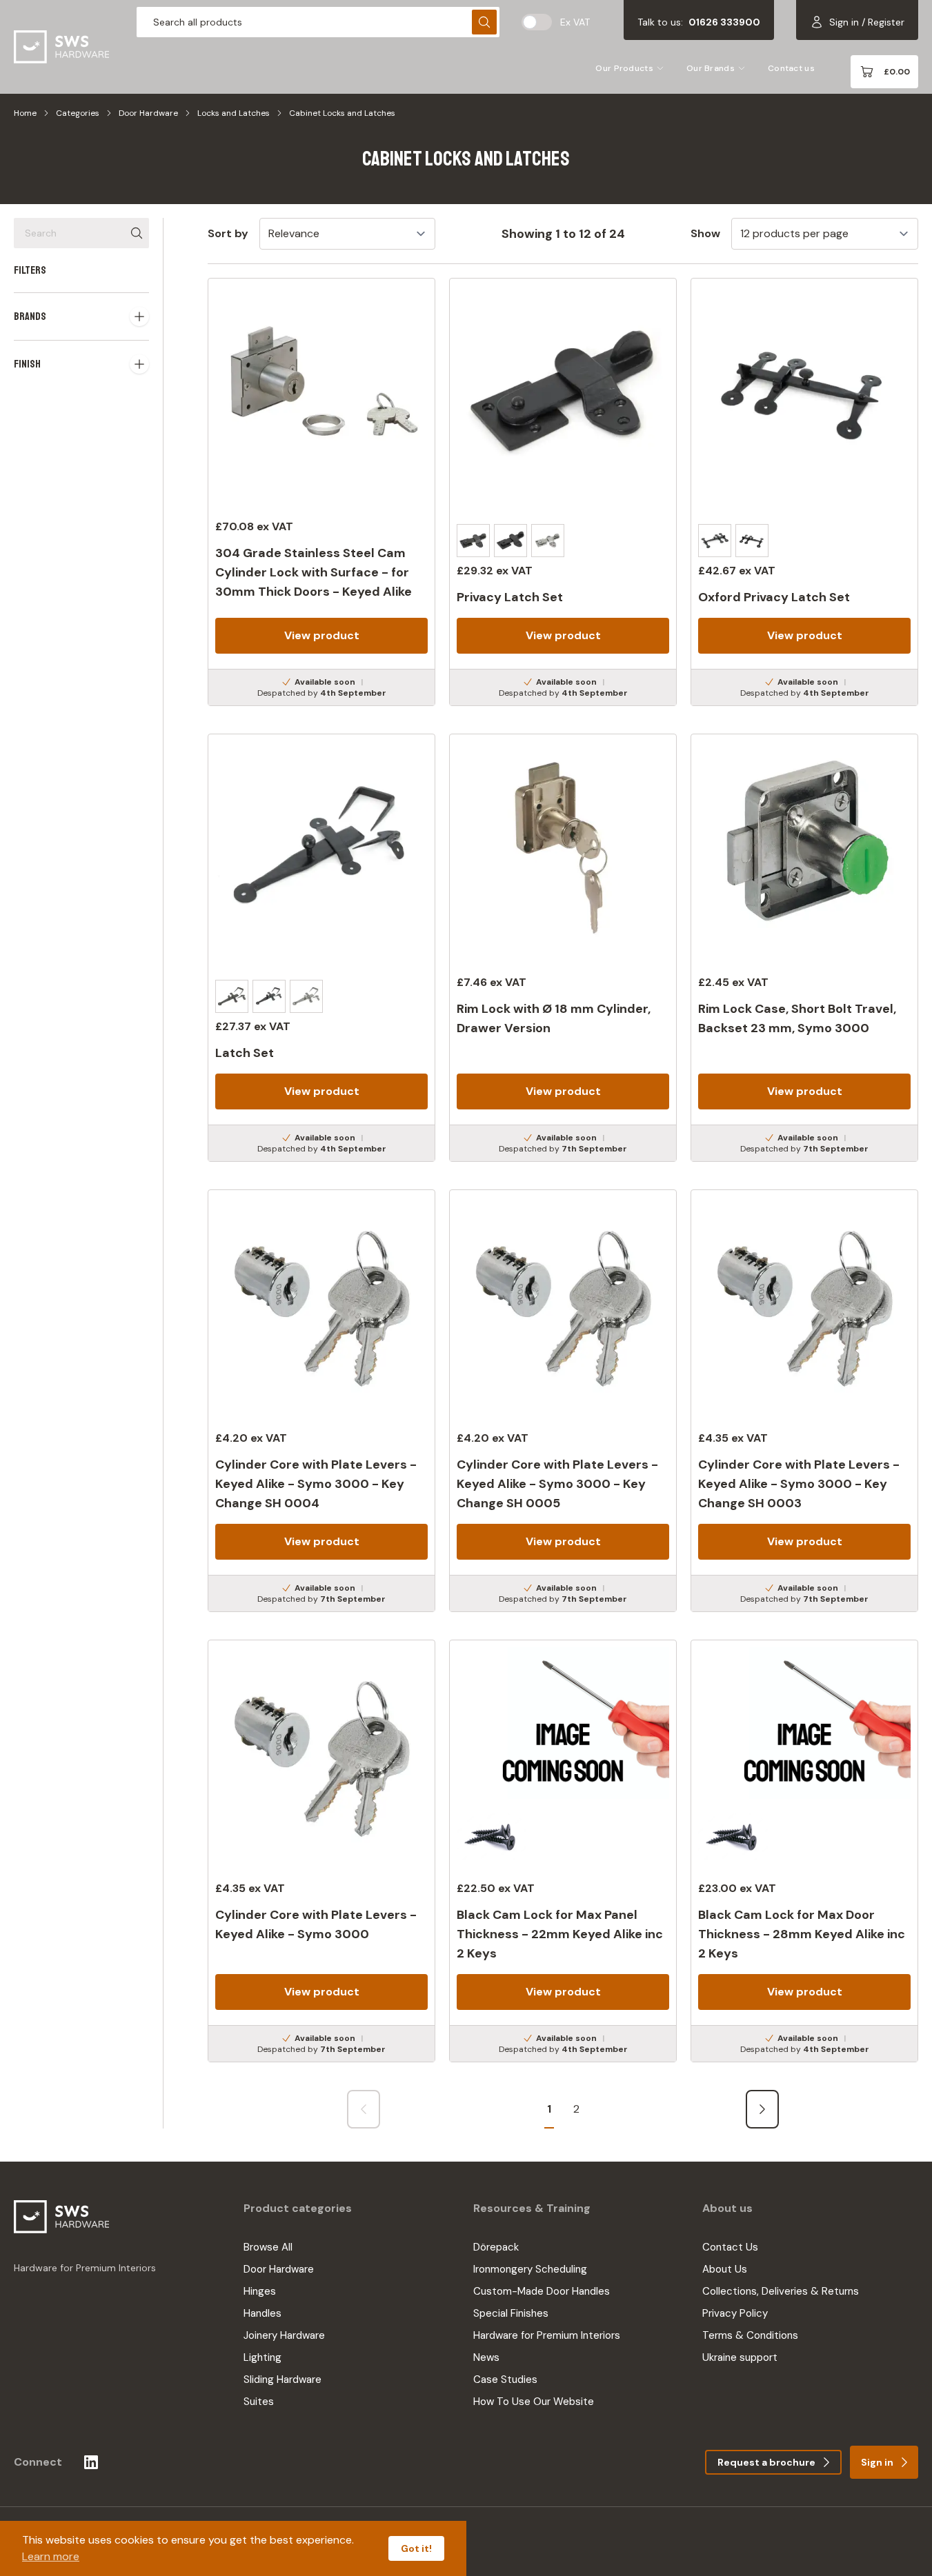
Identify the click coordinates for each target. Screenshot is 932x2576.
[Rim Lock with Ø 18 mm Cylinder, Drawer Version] (563, 948)
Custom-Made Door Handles (542, 2291)
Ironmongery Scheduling (530, 2269)
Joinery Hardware (284, 2335)
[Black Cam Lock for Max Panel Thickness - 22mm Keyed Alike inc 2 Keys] (563, 1851)
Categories (78, 113)
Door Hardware (148, 113)
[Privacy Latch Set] (563, 492)
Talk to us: (699, 22)
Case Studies (505, 2379)
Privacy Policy (735, 2313)
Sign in (877, 2462)
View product (322, 635)
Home (25, 113)
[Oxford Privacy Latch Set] (804, 492)
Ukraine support (740, 2357)
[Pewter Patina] (548, 541)
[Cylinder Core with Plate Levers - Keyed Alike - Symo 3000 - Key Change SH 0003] (804, 1401)
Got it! (416, 2548)
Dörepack (496, 2247)
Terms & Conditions (750, 2335)
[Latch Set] (321, 948)
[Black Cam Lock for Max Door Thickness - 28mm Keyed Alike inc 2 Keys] (804, 1851)
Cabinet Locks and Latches (342, 113)
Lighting (262, 2357)
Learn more (51, 2556)
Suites (259, 2402)
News (486, 2357)
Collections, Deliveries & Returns (781, 2291)
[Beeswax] (473, 541)
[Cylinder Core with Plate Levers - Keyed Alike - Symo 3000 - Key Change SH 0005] (563, 1401)
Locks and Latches (234, 113)
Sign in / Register (867, 22)
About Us (725, 2269)
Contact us (791, 68)
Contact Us (730, 2247)
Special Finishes (511, 2313)
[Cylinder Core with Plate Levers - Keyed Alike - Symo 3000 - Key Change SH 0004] (321, 1401)
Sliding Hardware (282, 2379)
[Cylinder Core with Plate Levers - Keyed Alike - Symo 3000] (321, 1851)
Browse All (268, 2247)
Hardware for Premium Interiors (547, 2335)
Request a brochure (766, 2462)
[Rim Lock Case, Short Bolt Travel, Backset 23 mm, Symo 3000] (804, 948)
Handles (262, 2313)
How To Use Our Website (534, 2402)
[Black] (510, 541)
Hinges (260, 2291)
